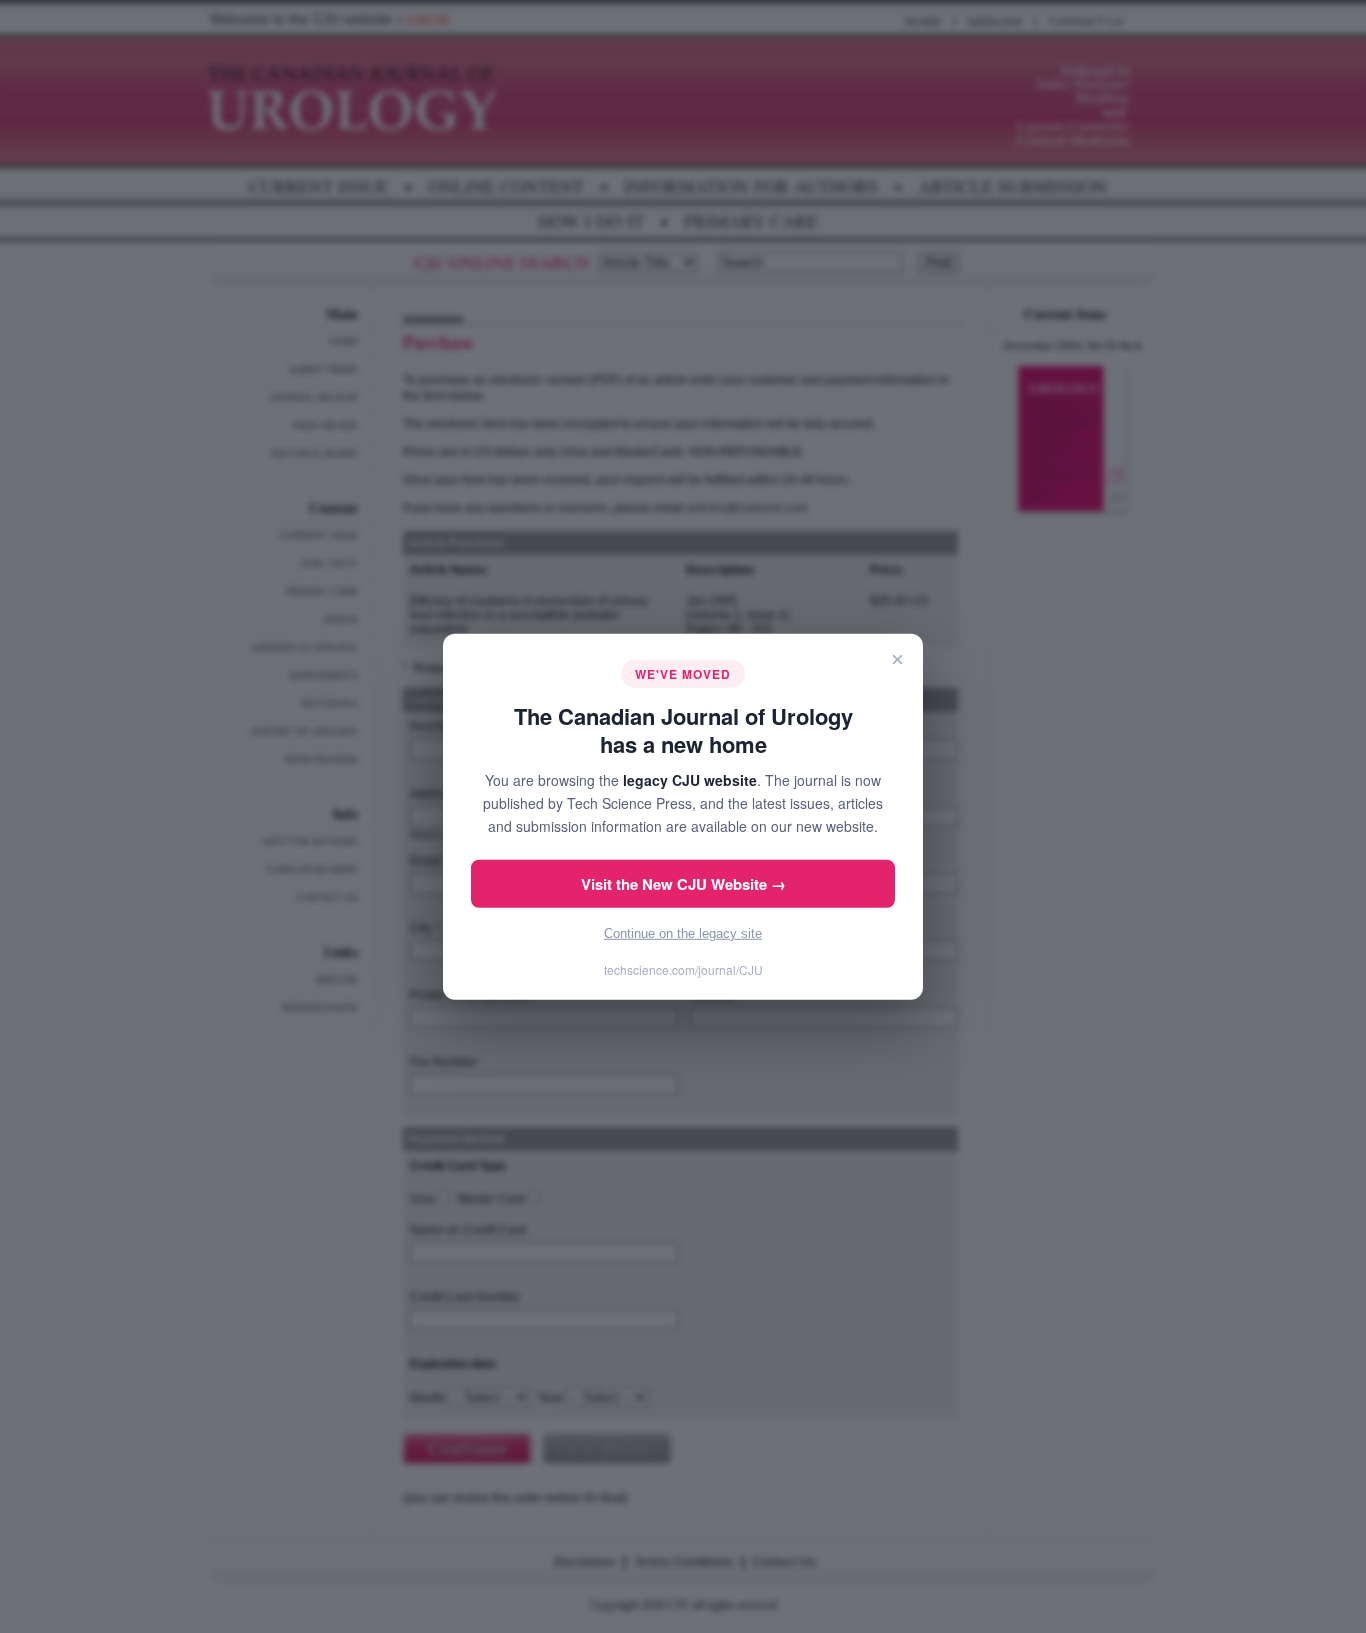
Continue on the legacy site (683, 933)
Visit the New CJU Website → (683, 884)
